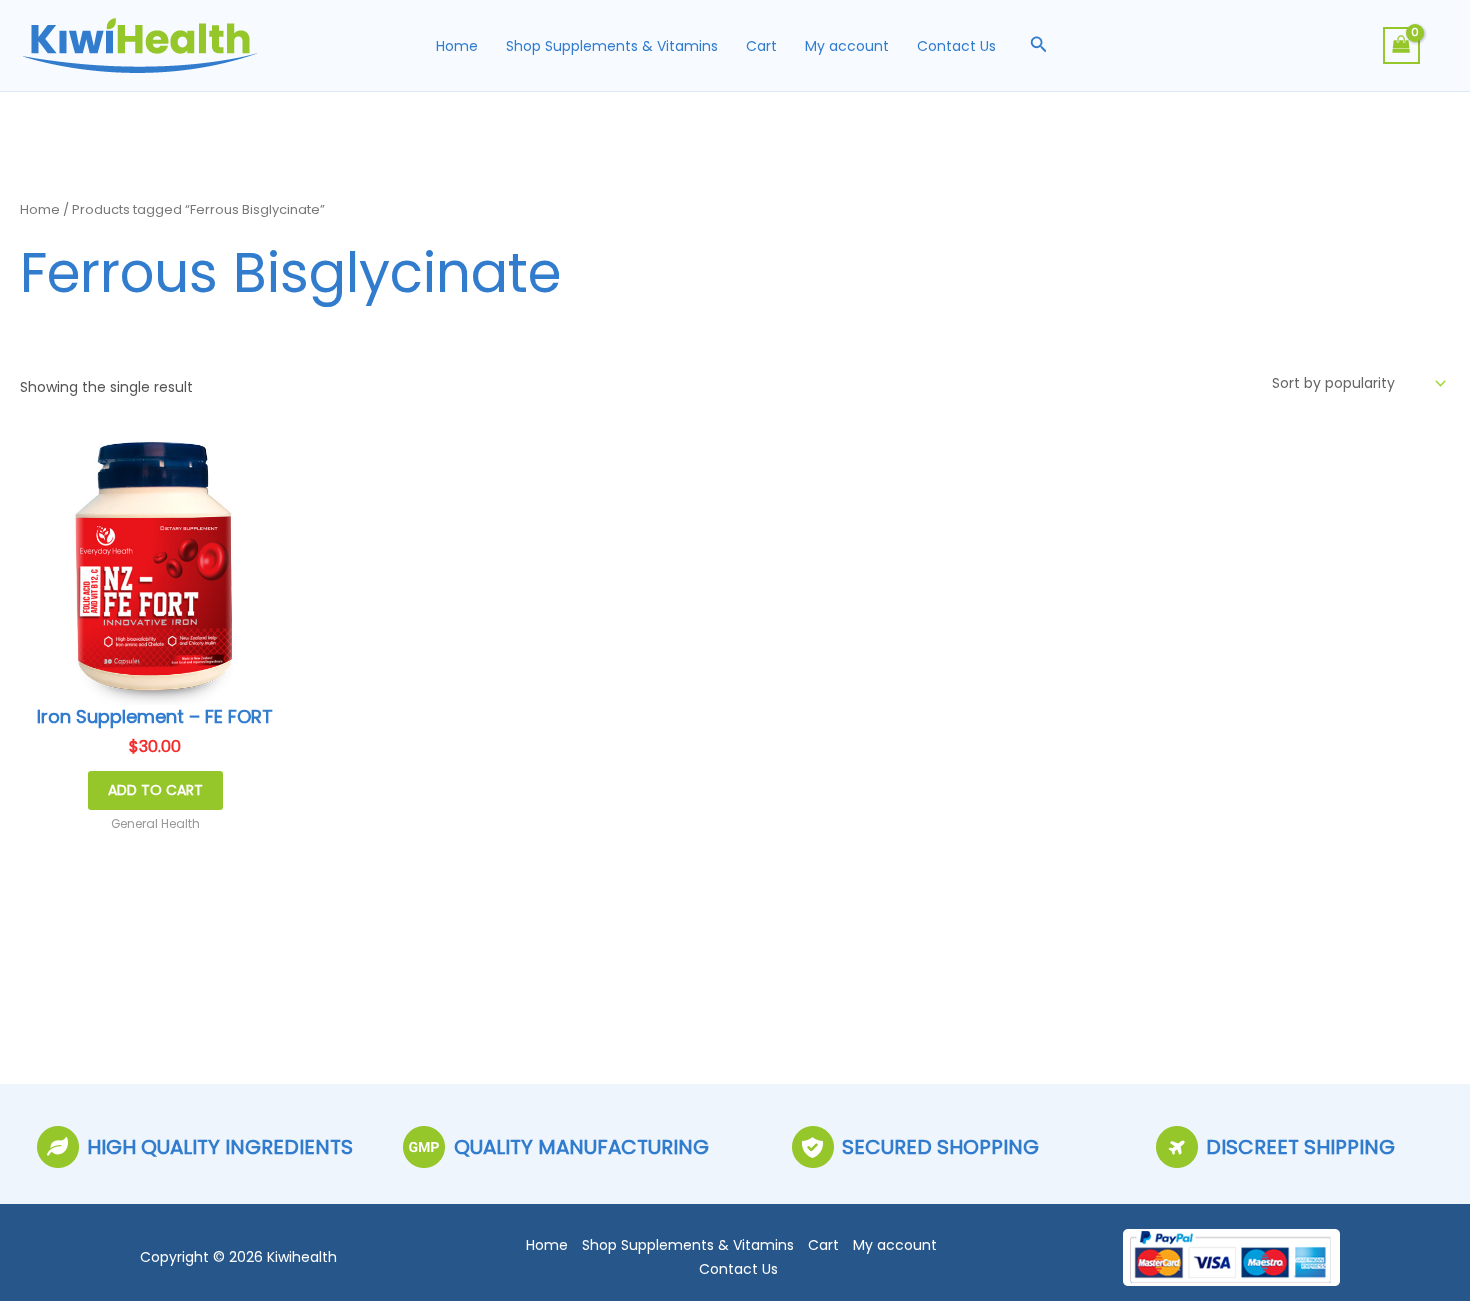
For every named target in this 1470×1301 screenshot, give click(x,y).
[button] (1039, 46)
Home (457, 46)
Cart (761, 46)
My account (847, 46)
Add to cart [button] (155, 790)
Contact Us (956, 46)
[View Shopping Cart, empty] (1401, 45)
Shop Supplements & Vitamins (612, 46)
